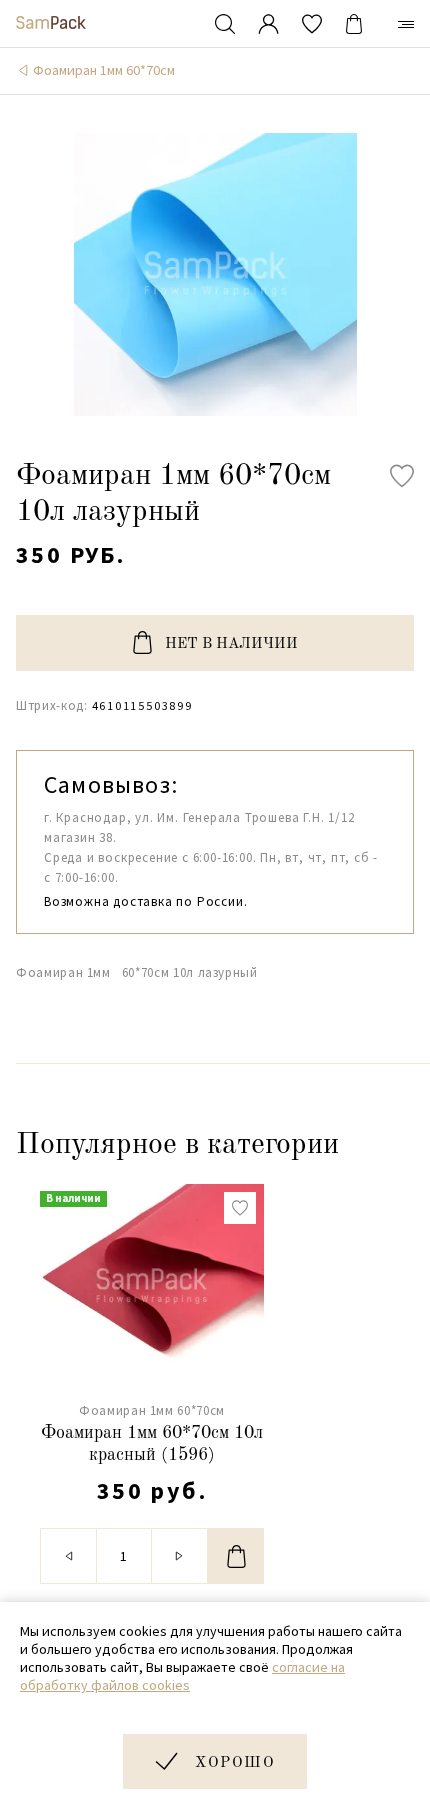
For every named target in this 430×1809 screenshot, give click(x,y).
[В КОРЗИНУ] (236, 1556)
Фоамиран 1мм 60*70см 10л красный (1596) (152, 1444)
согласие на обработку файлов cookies (182, 1676)
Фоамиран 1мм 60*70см (104, 70)
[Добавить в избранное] (402, 476)
